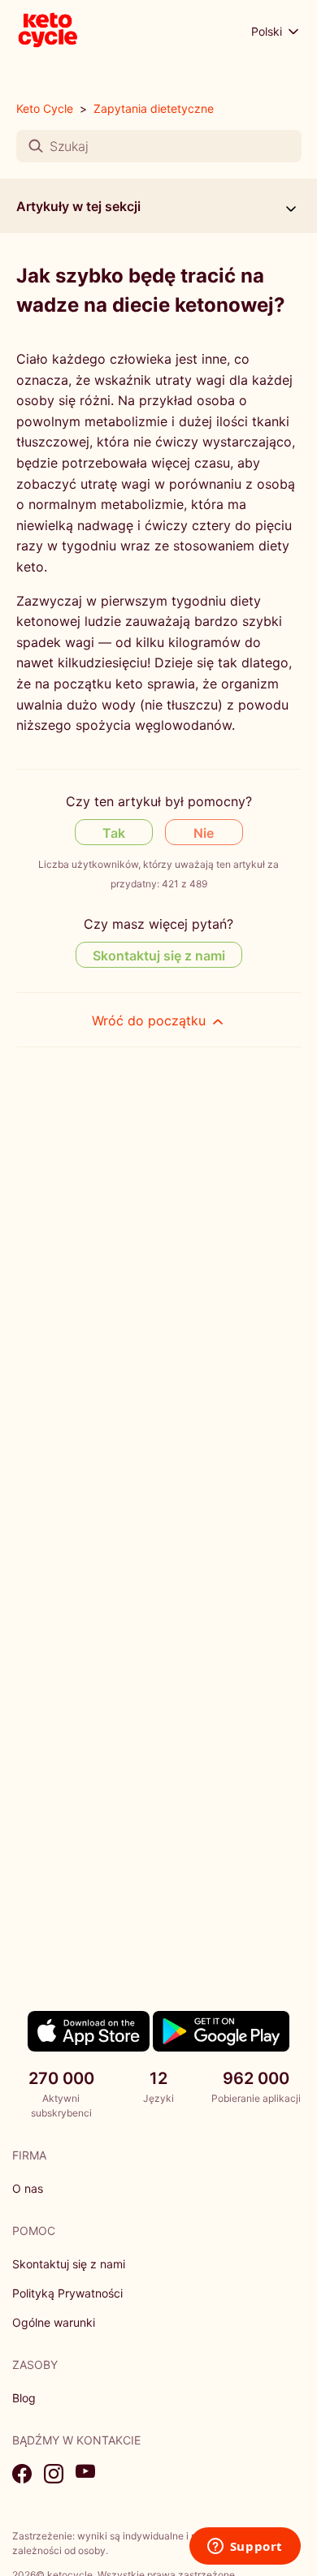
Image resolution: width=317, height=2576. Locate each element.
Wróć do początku (151, 1020)
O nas (28, 2188)
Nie (204, 833)
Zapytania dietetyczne (154, 108)
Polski (268, 31)
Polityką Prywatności (67, 2293)
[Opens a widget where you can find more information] (245, 2548)
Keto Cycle (45, 108)
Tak (114, 833)
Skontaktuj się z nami (159, 956)
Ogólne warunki (54, 2322)
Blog (24, 2398)
